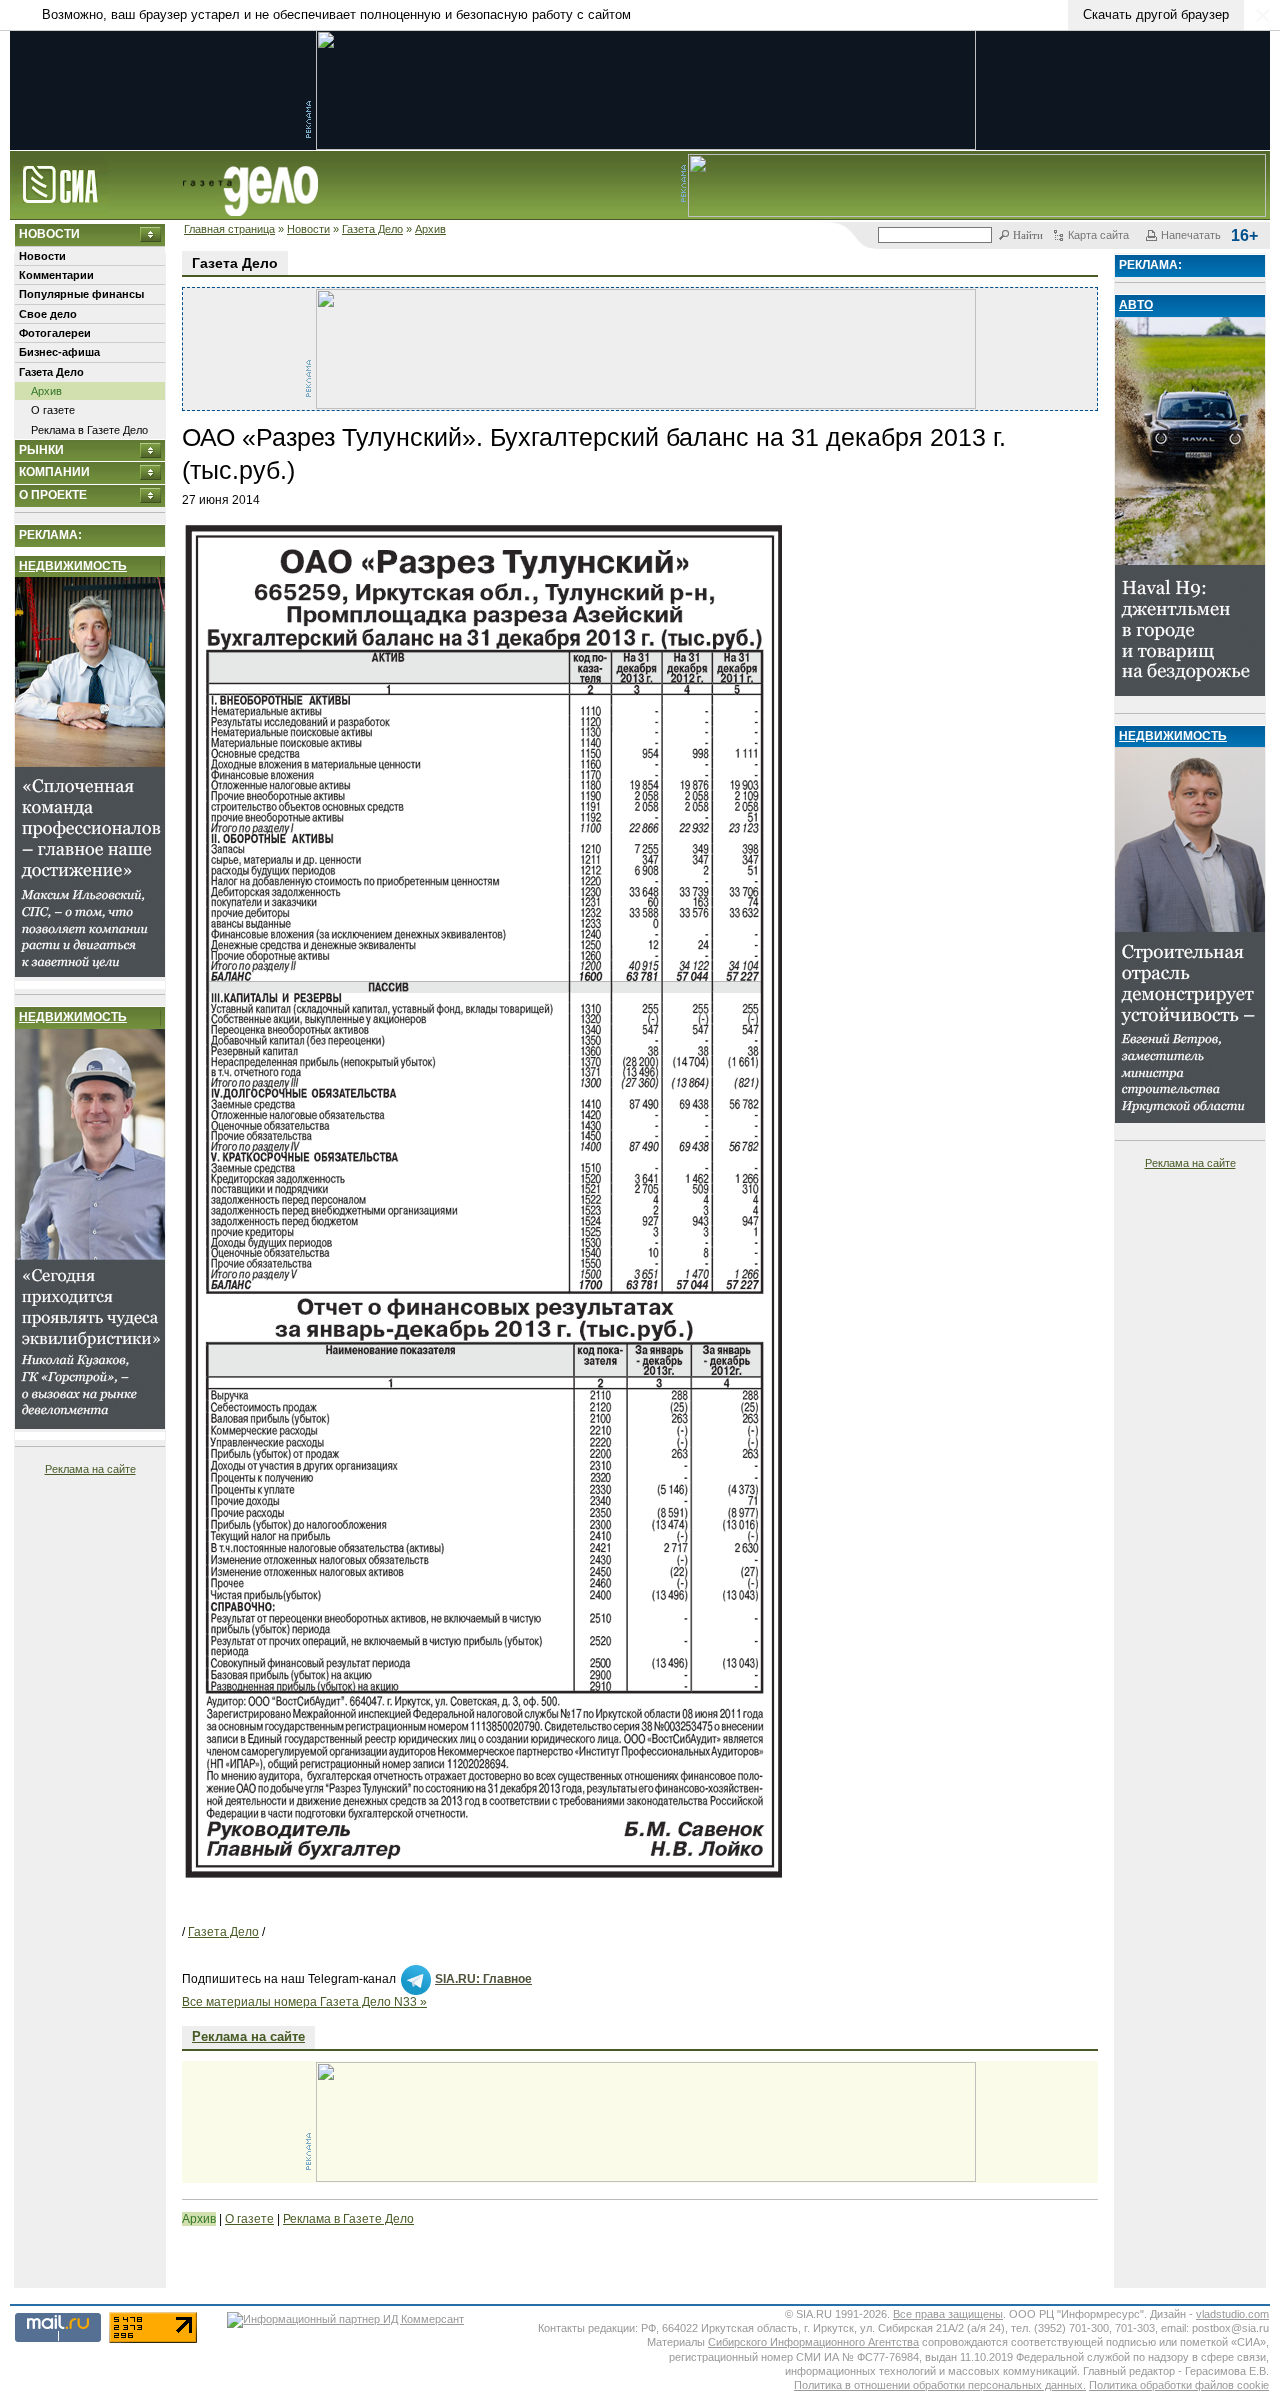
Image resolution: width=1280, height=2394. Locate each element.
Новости (308, 229)
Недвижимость (73, 566)
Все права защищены (948, 2314)
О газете (53, 410)
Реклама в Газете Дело (89, 430)
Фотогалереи (55, 333)
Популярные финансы (81, 294)
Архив (430, 229)
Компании (54, 472)
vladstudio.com (1232, 2314)
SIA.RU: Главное (483, 1979)
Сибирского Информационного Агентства (813, 2342)
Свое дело (48, 314)
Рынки (41, 450)
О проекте (53, 495)
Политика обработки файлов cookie (1179, 2385)
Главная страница (229, 229)
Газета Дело (372, 229)
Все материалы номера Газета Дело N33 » (304, 2002)
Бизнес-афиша (59, 352)
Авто (1136, 305)
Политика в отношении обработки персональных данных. (940, 2385)
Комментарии (56, 275)
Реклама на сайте (90, 1469)
